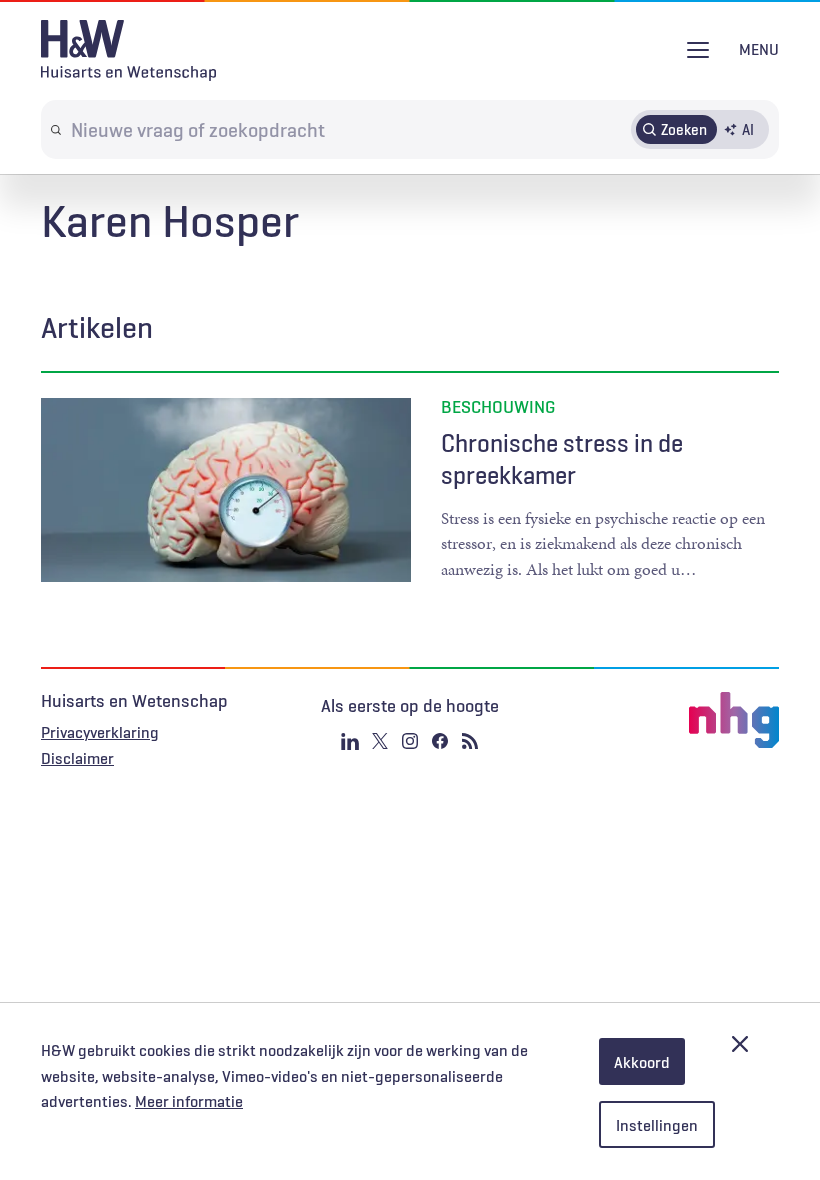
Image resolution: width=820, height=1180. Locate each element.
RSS (470, 741)
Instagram (410, 741)
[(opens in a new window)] (656, 720)
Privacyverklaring (100, 732)
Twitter (380, 741)
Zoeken (684, 129)
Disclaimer (77, 758)
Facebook (440, 741)
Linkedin (350, 741)
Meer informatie (189, 1101)
